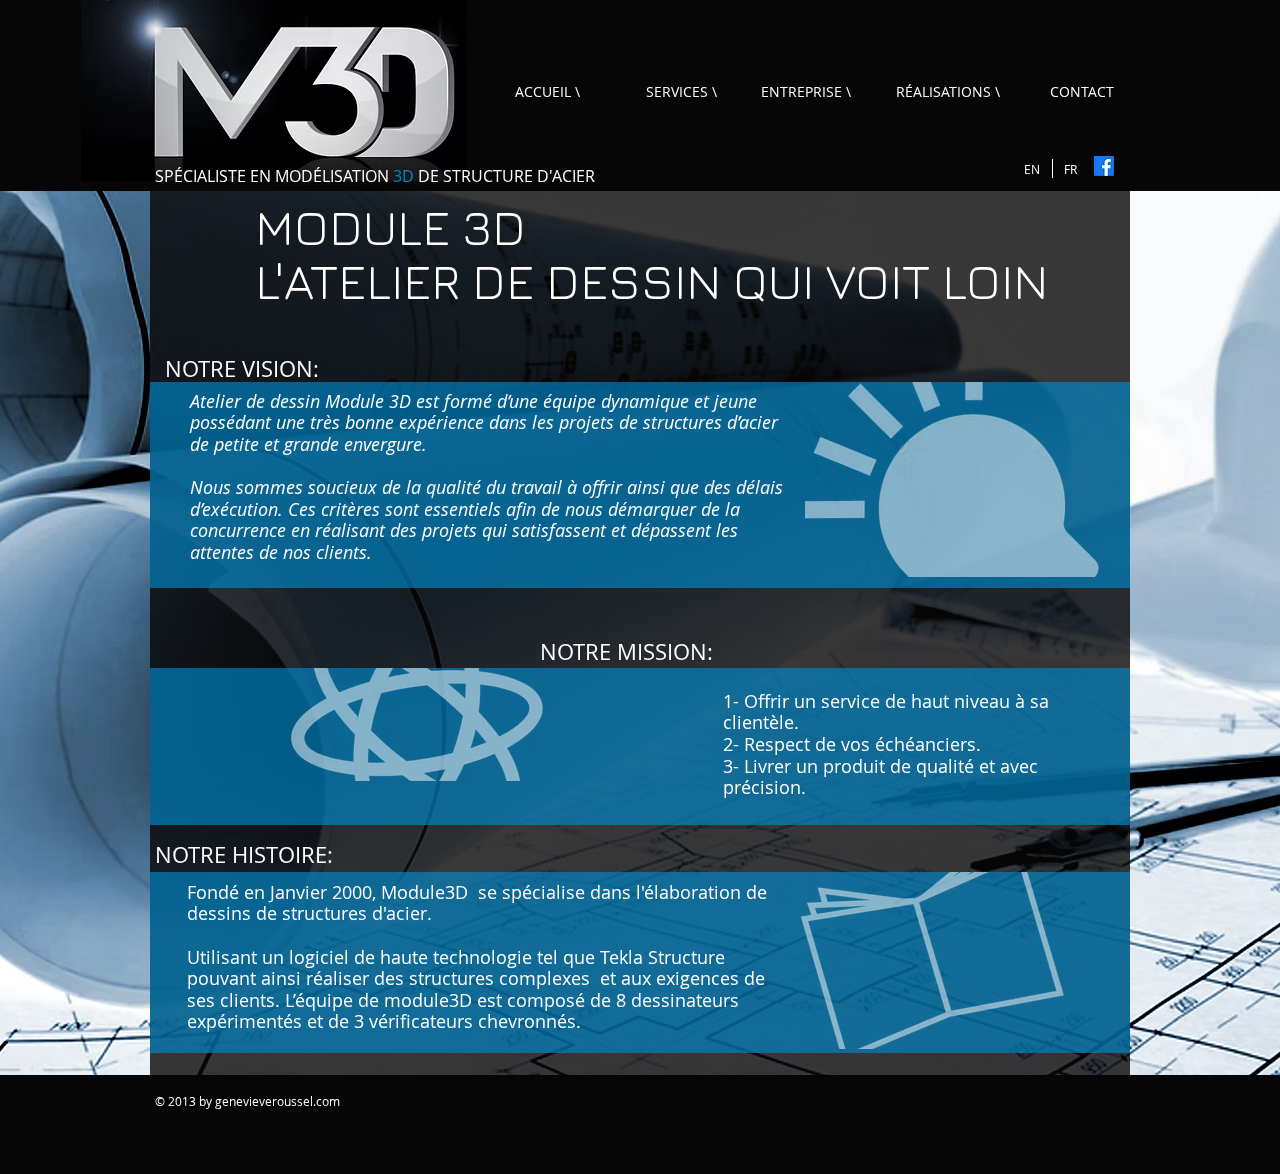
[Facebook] (1104, 166)
